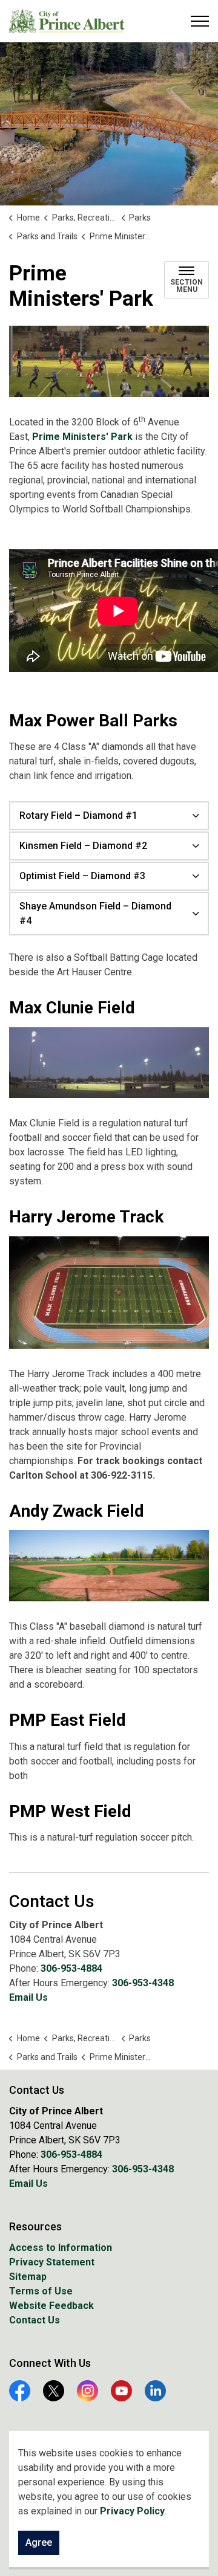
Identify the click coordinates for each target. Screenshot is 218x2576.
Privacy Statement (52, 2262)
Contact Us (35, 2320)
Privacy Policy (132, 2511)
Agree (39, 2542)
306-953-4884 (71, 1968)
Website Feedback (51, 2306)
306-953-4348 (143, 1983)
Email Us (28, 1997)
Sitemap (28, 2277)
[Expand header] (200, 21)
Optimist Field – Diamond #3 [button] (82, 876)
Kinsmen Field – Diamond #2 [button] (83, 846)
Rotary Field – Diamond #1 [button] (78, 815)
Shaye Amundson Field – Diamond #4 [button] (95, 913)
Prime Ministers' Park (84, 437)
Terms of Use (41, 2291)
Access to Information (61, 2248)
